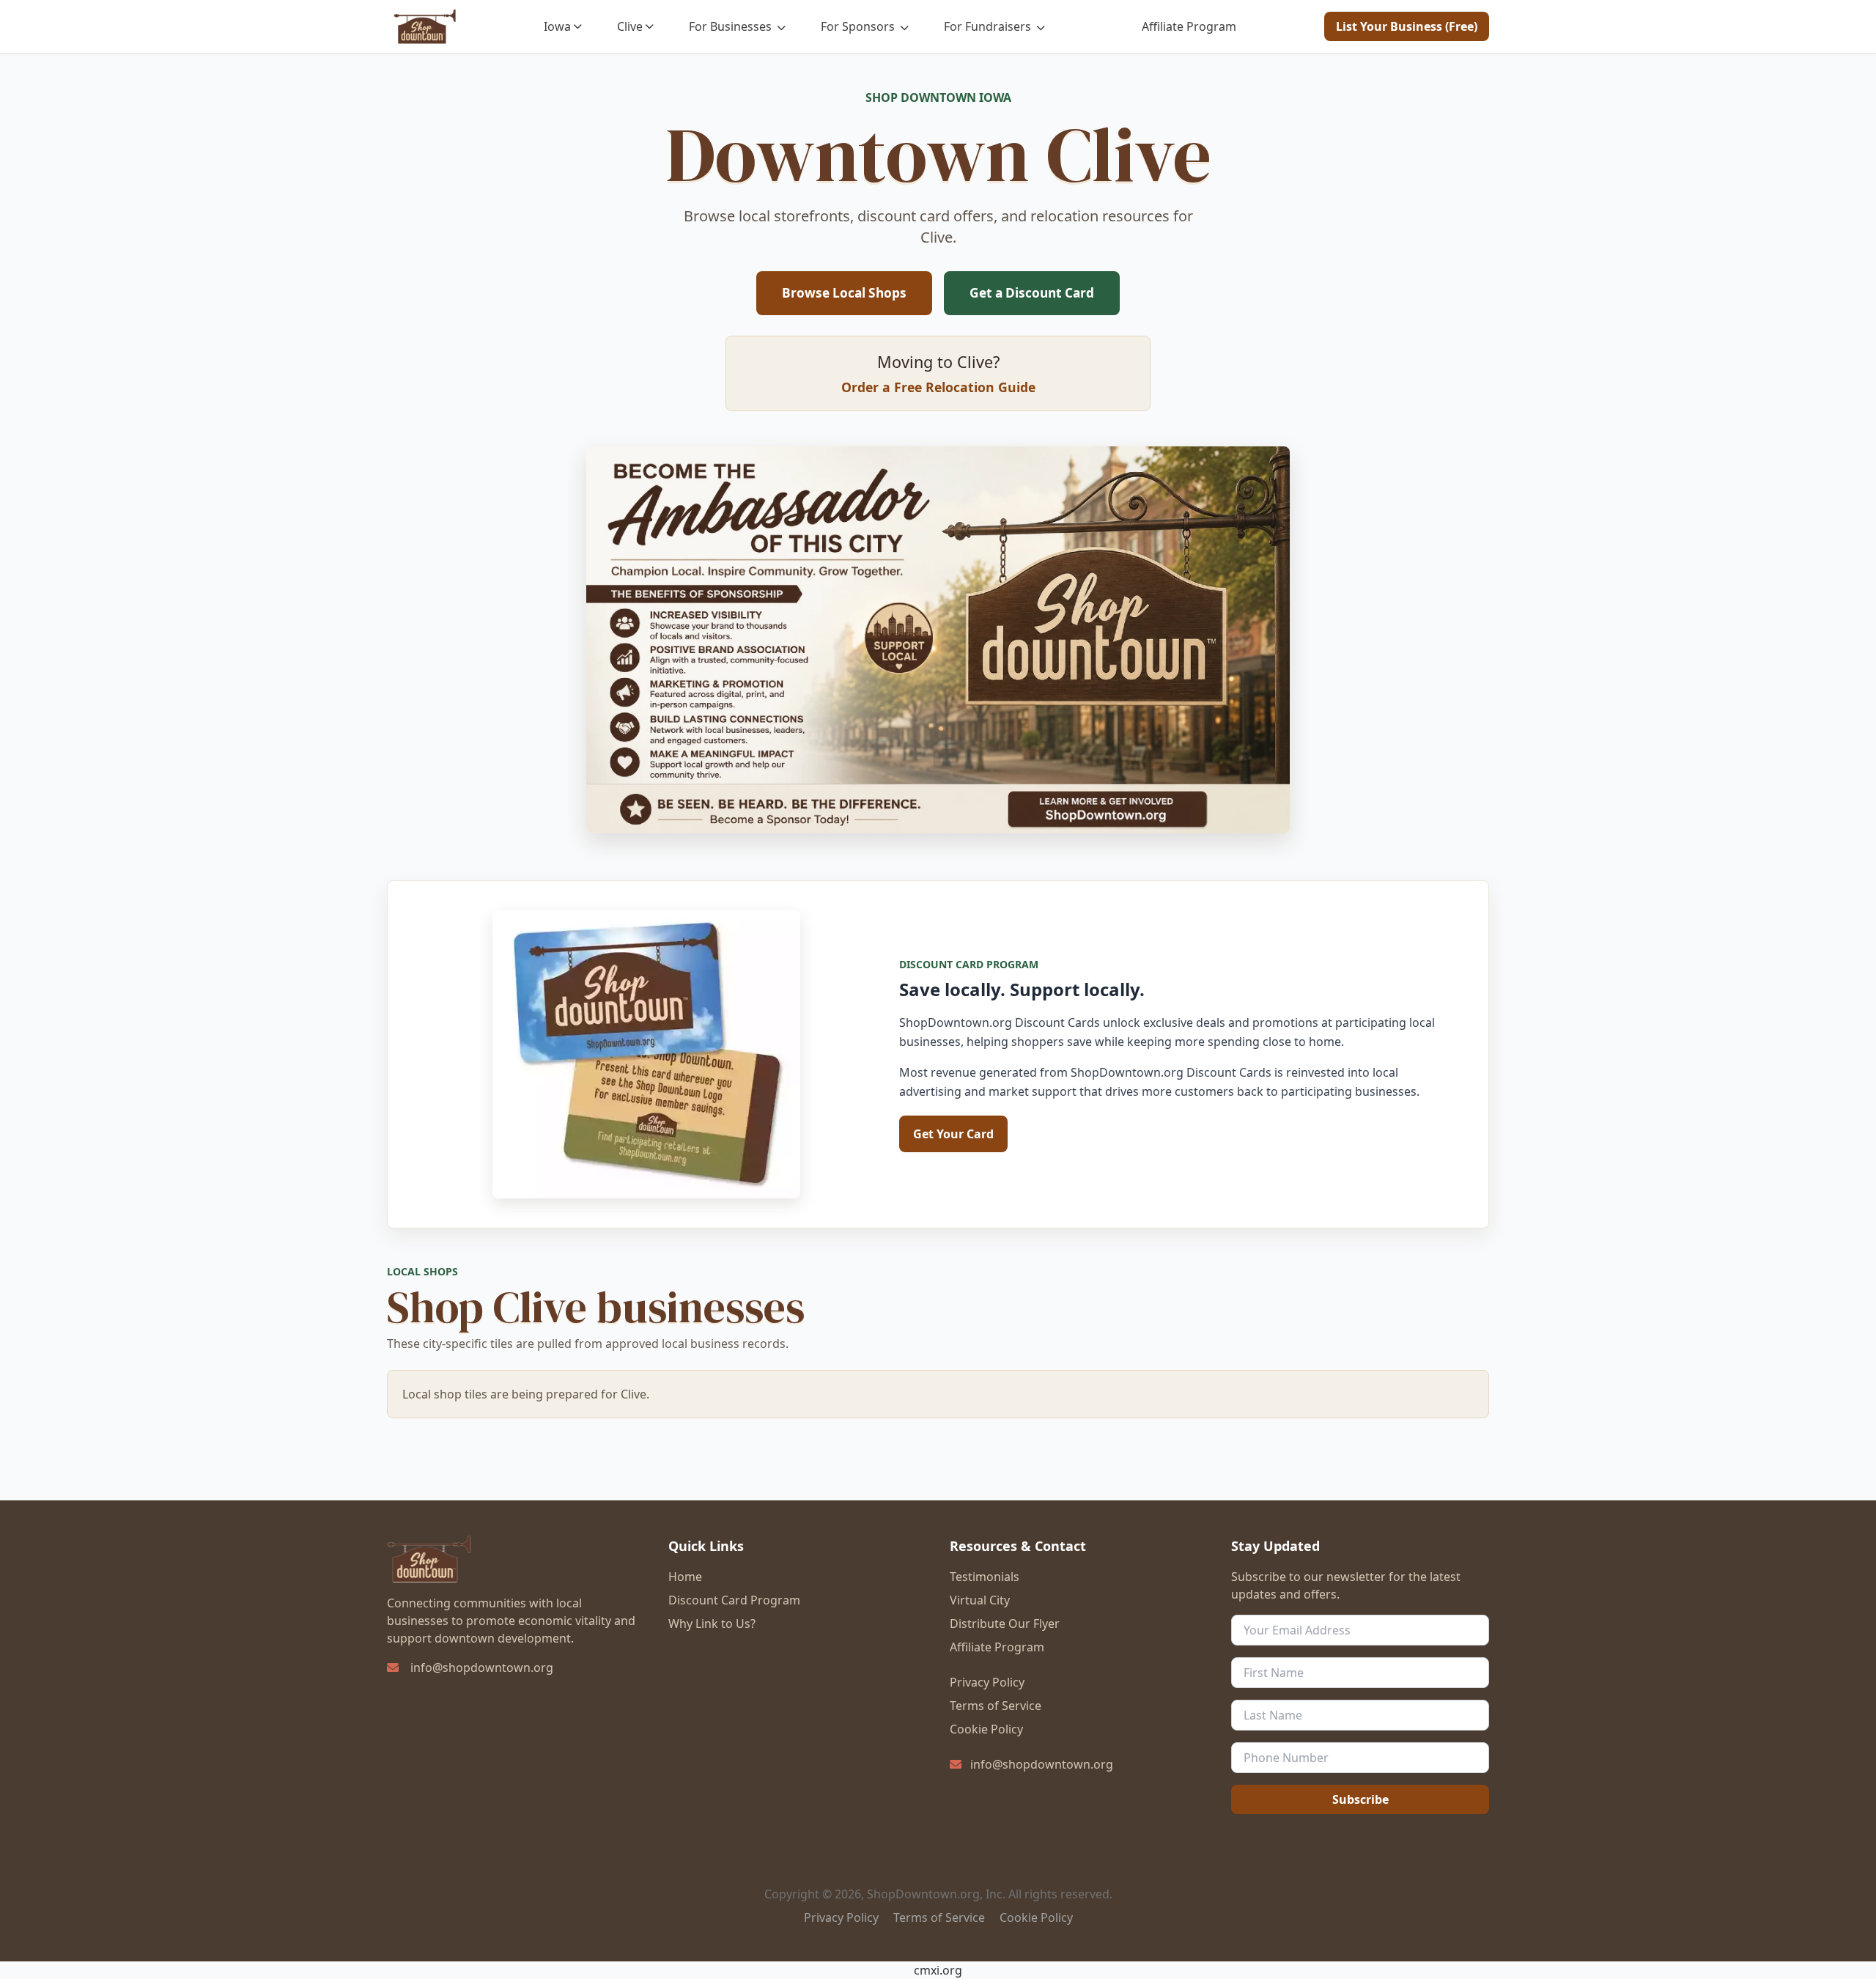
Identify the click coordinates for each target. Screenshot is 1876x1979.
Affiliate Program (1189, 26)
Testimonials (985, 1577)
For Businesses (732, 26)
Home (685, 1577)
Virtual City (980, 1600)
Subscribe (1360, 1799)
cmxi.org (938, 1970)
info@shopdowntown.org (482, 1667)
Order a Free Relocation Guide (938, 387)
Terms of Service (996, 1706)
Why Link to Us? (712, 1624)
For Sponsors (859, 26)
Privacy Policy (987, 1682)
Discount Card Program (734, 1600)
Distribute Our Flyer (1005, 1624)
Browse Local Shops (844, 293)
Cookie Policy (986, 1729)
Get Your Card (953, 1134)
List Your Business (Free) (1407, 26)
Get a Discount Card (1032, 293)
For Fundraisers (989, 26)
